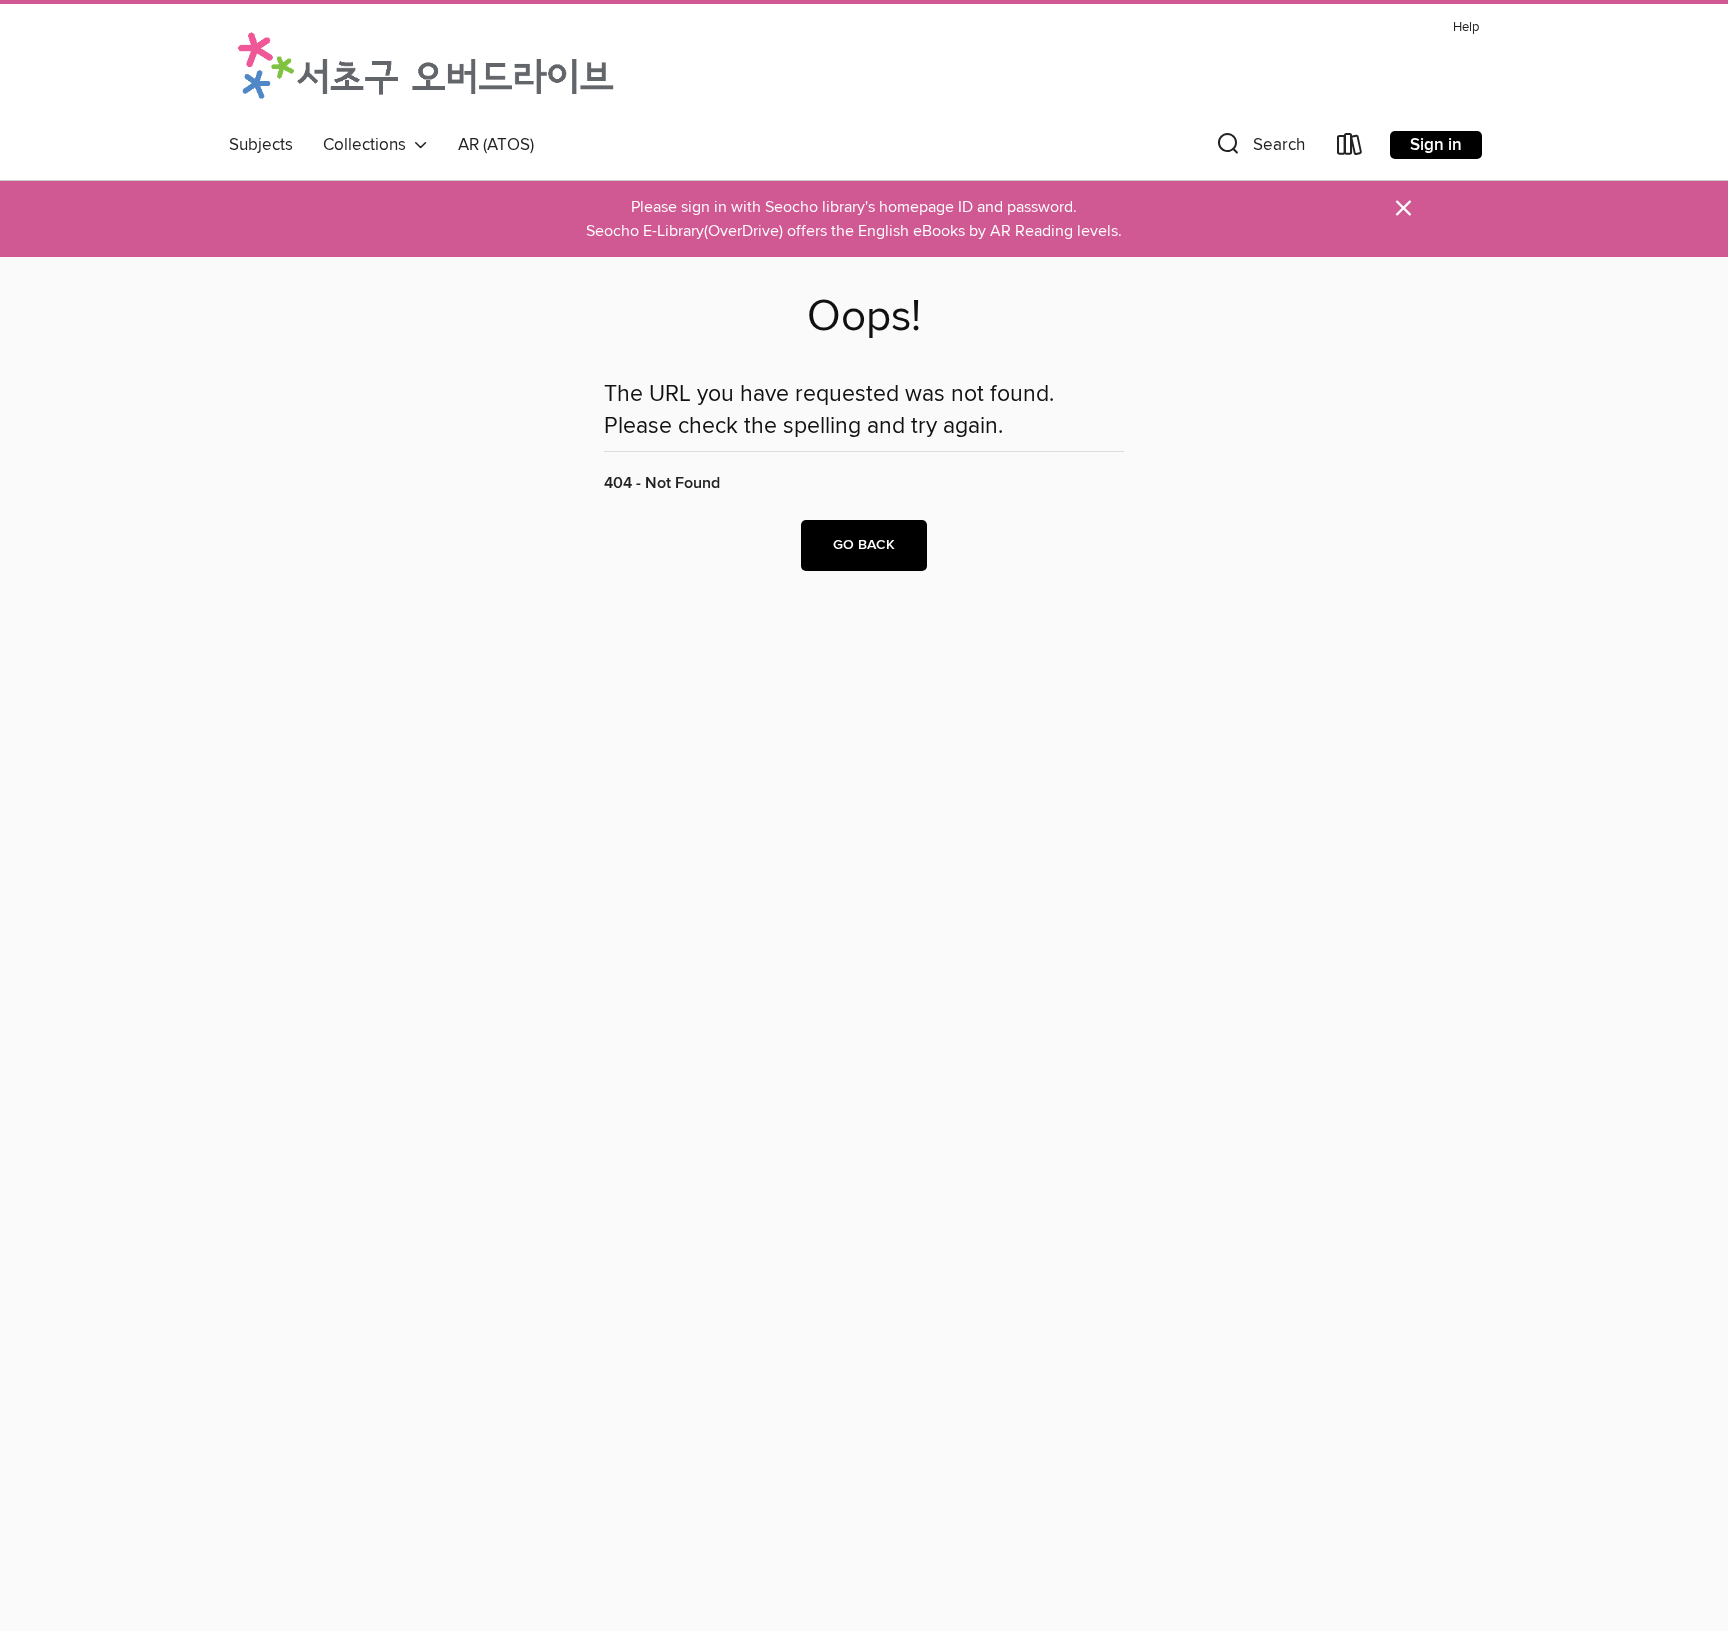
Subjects (261, 145)
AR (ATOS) (496, 145)
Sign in (1436, 145)
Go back (864, 545)
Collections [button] (368, 145)
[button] (1259, 148)
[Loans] (1350, 148)
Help (1466, 27)
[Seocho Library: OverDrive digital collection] (425, 69)
